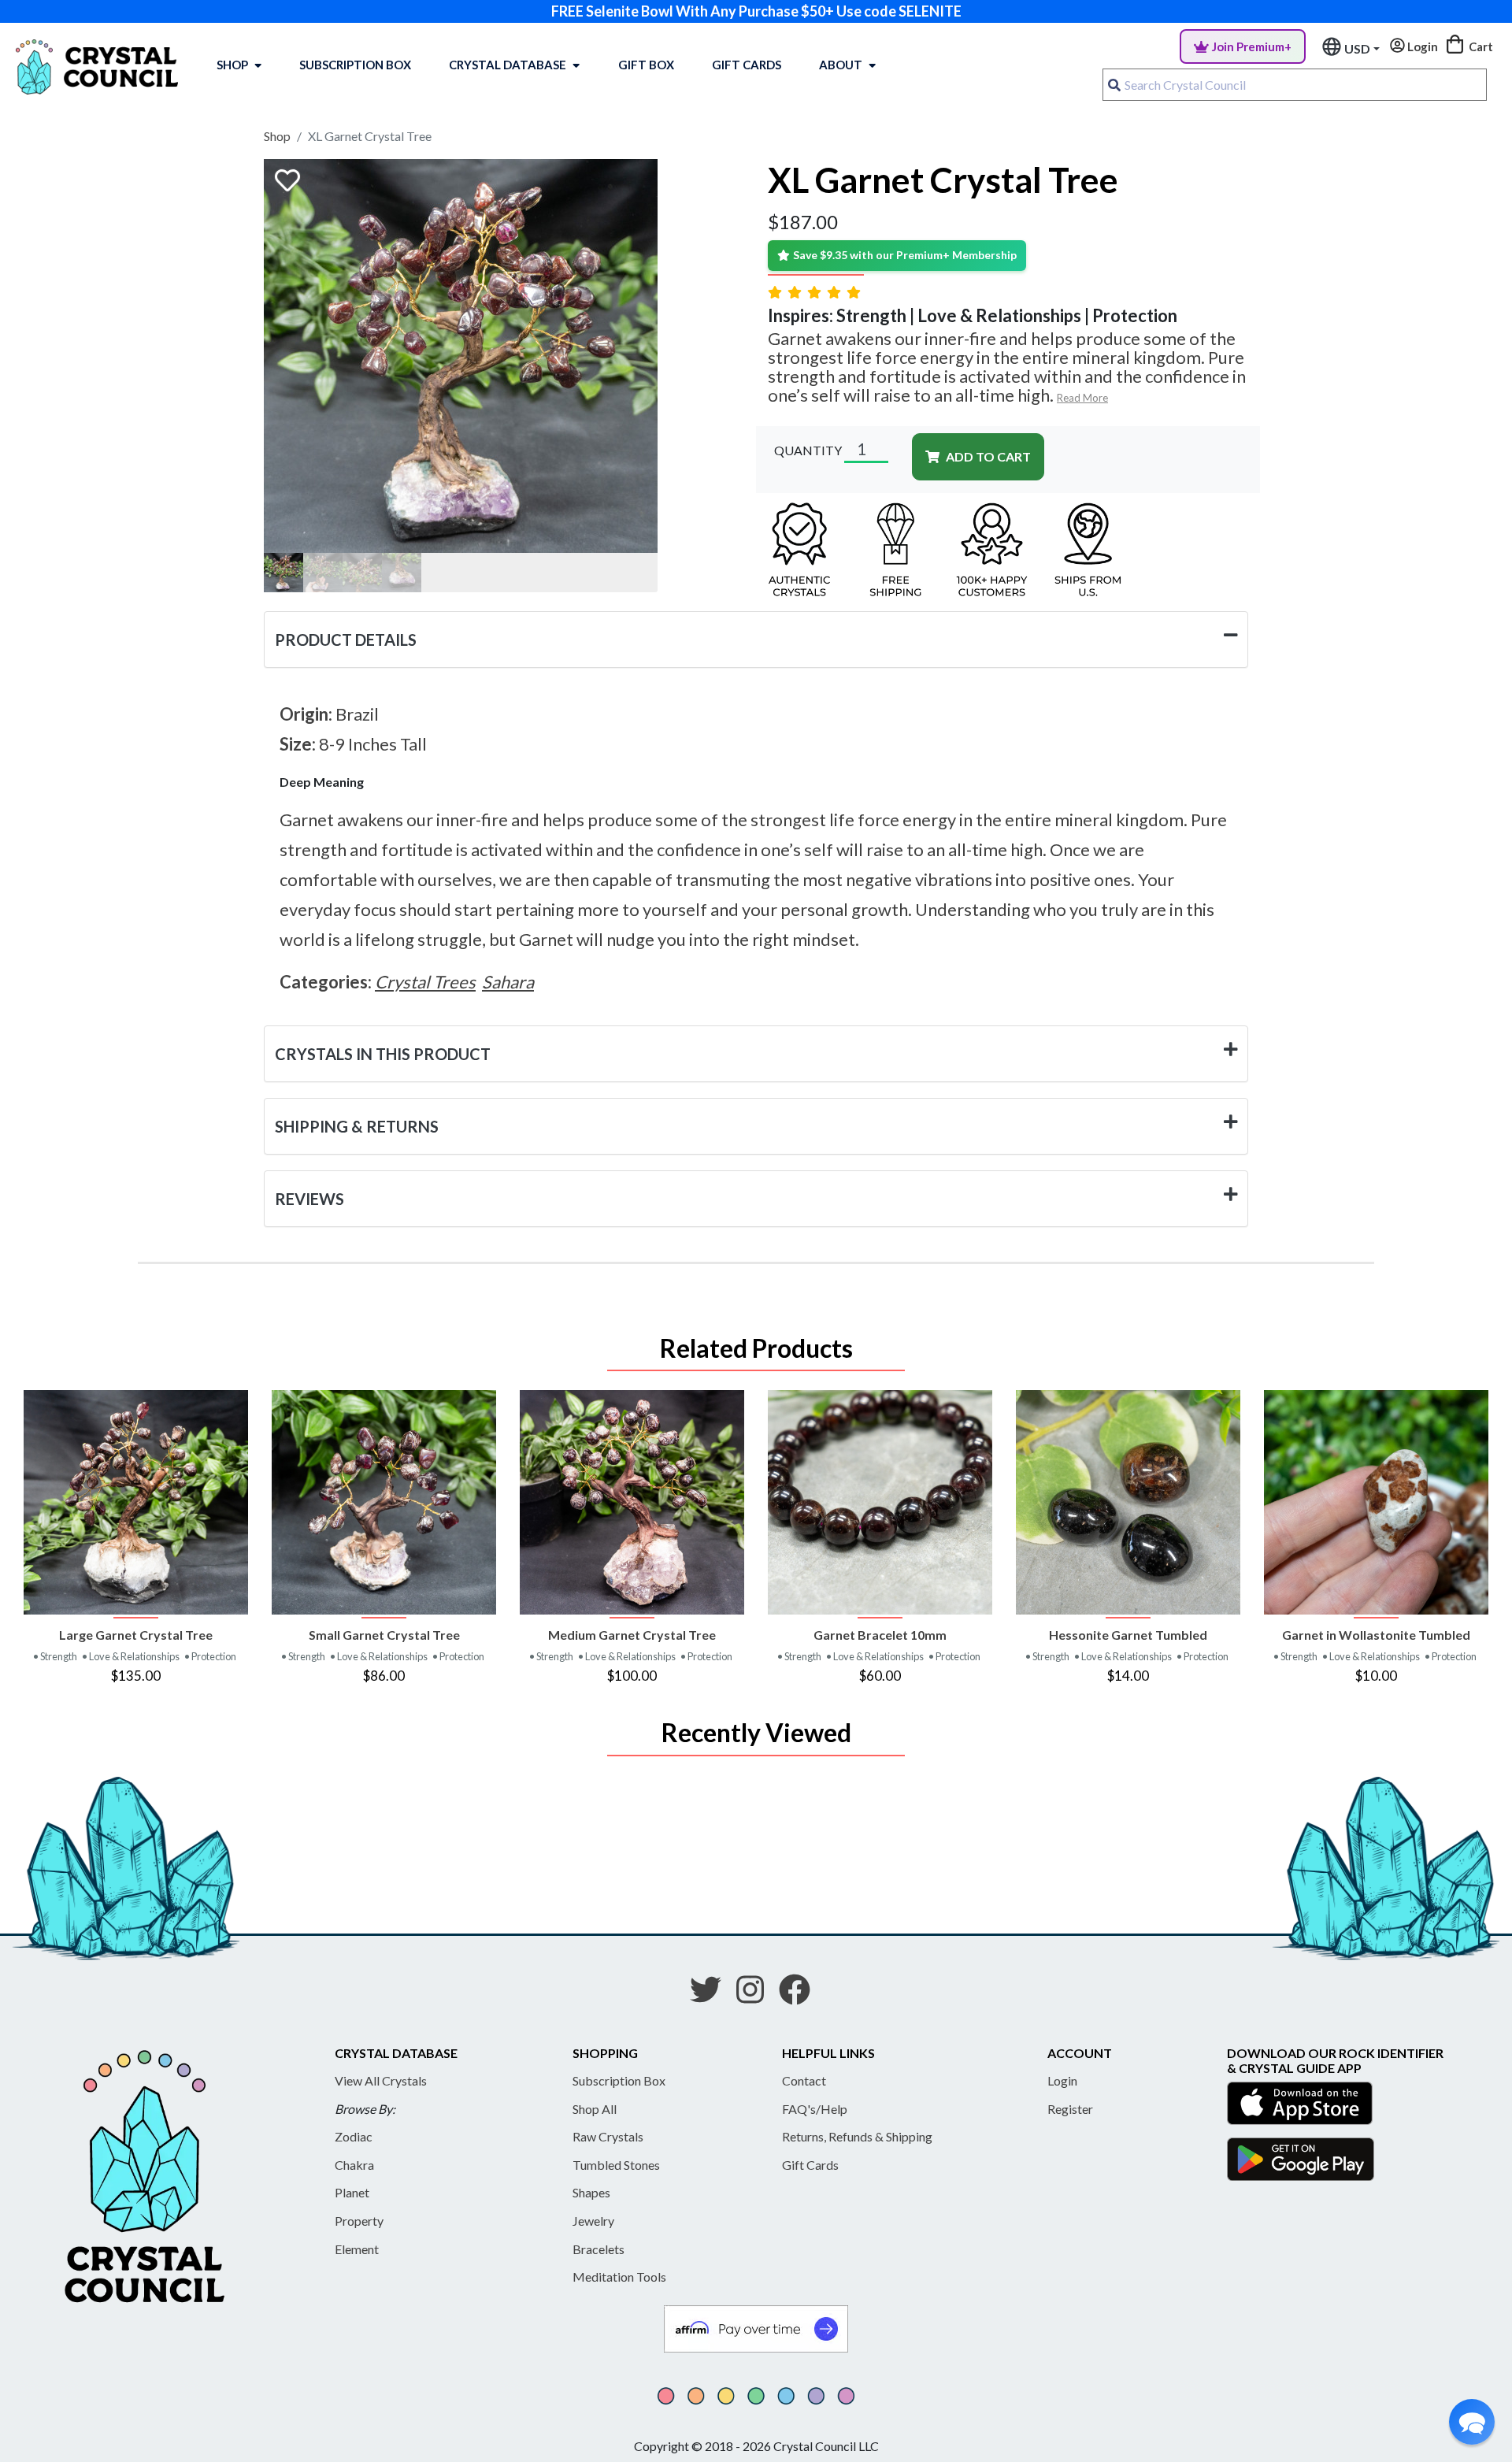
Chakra (354, 2165)
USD (1357, 48)
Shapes (591, 2192)
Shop (232, 65)
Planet (352, 2192)
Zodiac (354, 2136)
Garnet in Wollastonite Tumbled (1376, 1635)
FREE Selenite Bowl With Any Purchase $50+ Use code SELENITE (756, 11)
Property (359, 2221)
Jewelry (593, 2221)
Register (1070, 2109)
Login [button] (1421, 46)
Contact (804, 2080)
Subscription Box (355, 65)
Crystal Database (508, 65)
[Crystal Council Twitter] (712, 1995)
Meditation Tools (619, 2277)
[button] (1472, 2422)
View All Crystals (381, 2080)
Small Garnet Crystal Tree (384, 1635)
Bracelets (598, 2249)
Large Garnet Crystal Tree (136, 1635)
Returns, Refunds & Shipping (857, 2136)
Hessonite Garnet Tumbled (1128, 1635)
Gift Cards (747, 65)
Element (357, 2249)
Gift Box (646, 65)
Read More (1082, 398)
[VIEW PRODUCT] (136, 1502)
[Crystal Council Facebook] (801, 1995)
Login (1062, 2080)
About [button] (841, 65)
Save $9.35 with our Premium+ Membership (905, 255)
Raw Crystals (608, 2136)
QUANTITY (808, 450)
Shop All (595, 2109)
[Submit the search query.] (1114, 85)
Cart (1480, 46)
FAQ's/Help (815, 2109)
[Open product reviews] (816, 292)
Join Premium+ (1252, 46)
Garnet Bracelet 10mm (880, 1635)
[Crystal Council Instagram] (756, 1995)
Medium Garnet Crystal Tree (632, 1635)
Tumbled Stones (616, 2165)
